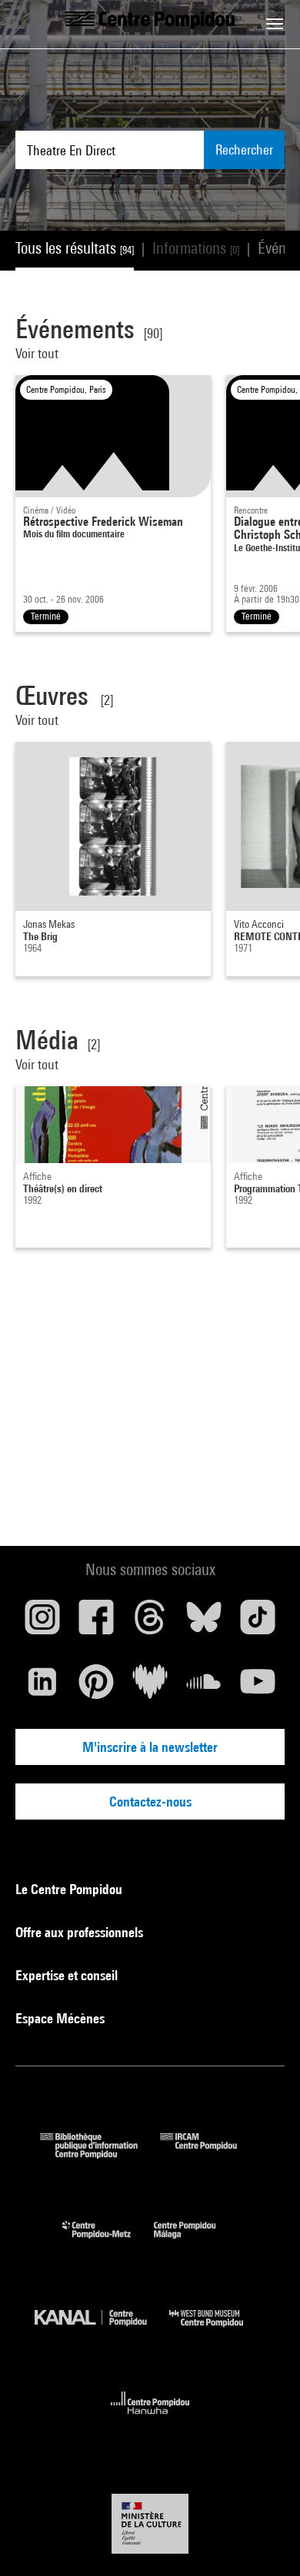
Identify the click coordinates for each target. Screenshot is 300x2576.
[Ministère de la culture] (150, 2523)
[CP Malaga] (196, 2242)
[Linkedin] (42, 1687)
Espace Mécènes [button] (62, 2018)
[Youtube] (258, 1687)
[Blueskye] (204, 1623)
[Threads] (150, 1623)
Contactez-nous (150, 1802)
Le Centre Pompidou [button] (70, 1889)
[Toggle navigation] (275, 24)
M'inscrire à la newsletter (150, 1747)
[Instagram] (42, 1623)
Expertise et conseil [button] (68, 1975)
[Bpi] (100, 2154)
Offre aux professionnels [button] (81, 1932)
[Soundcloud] (204, 1687)
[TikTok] (258, 1623)
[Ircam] (210, 2154)
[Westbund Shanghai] (218, 2330)
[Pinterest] (96, 1687)
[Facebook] (96, 1623)
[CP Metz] (108, 2242)
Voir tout (37, 353)
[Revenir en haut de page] (264, 2540)
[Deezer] (150, 1687)
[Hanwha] (150, 2419)
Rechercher (244, 150)
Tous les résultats (75, 248)
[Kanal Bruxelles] (102, 2330)
